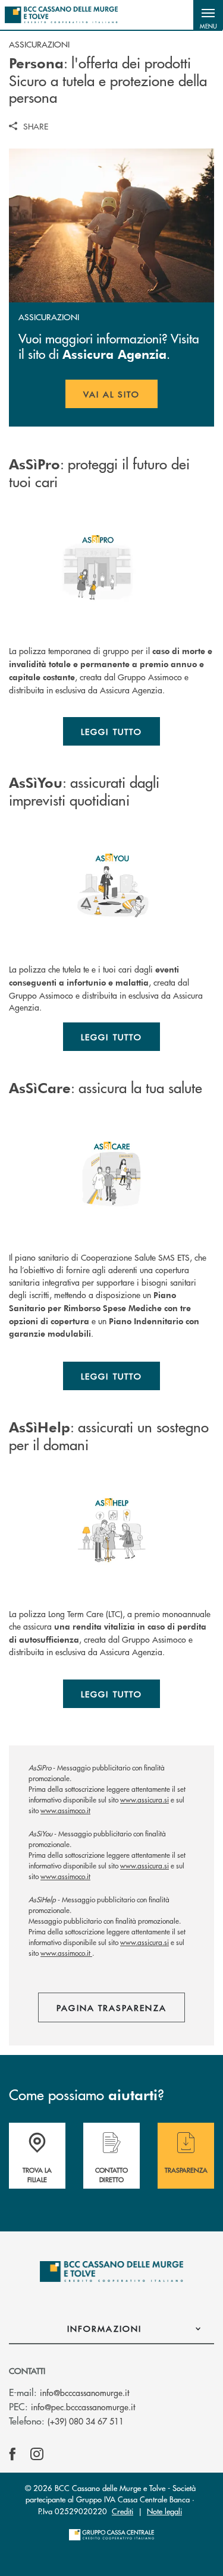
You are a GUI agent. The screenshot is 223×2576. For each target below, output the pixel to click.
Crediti (123, 2511)
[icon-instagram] (37, 2454)
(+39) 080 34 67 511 (86, 2421)
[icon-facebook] (12, 2454)
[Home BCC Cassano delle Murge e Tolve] (61, 15)
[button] (208, 15)
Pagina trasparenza (111, 2007)
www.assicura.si (145, 1800)
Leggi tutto (111, 731)
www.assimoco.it (65, 1811)
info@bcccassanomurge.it (84, 2392)
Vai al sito (121, 398)
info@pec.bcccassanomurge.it (83, 2407)
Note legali (164, 2511)
